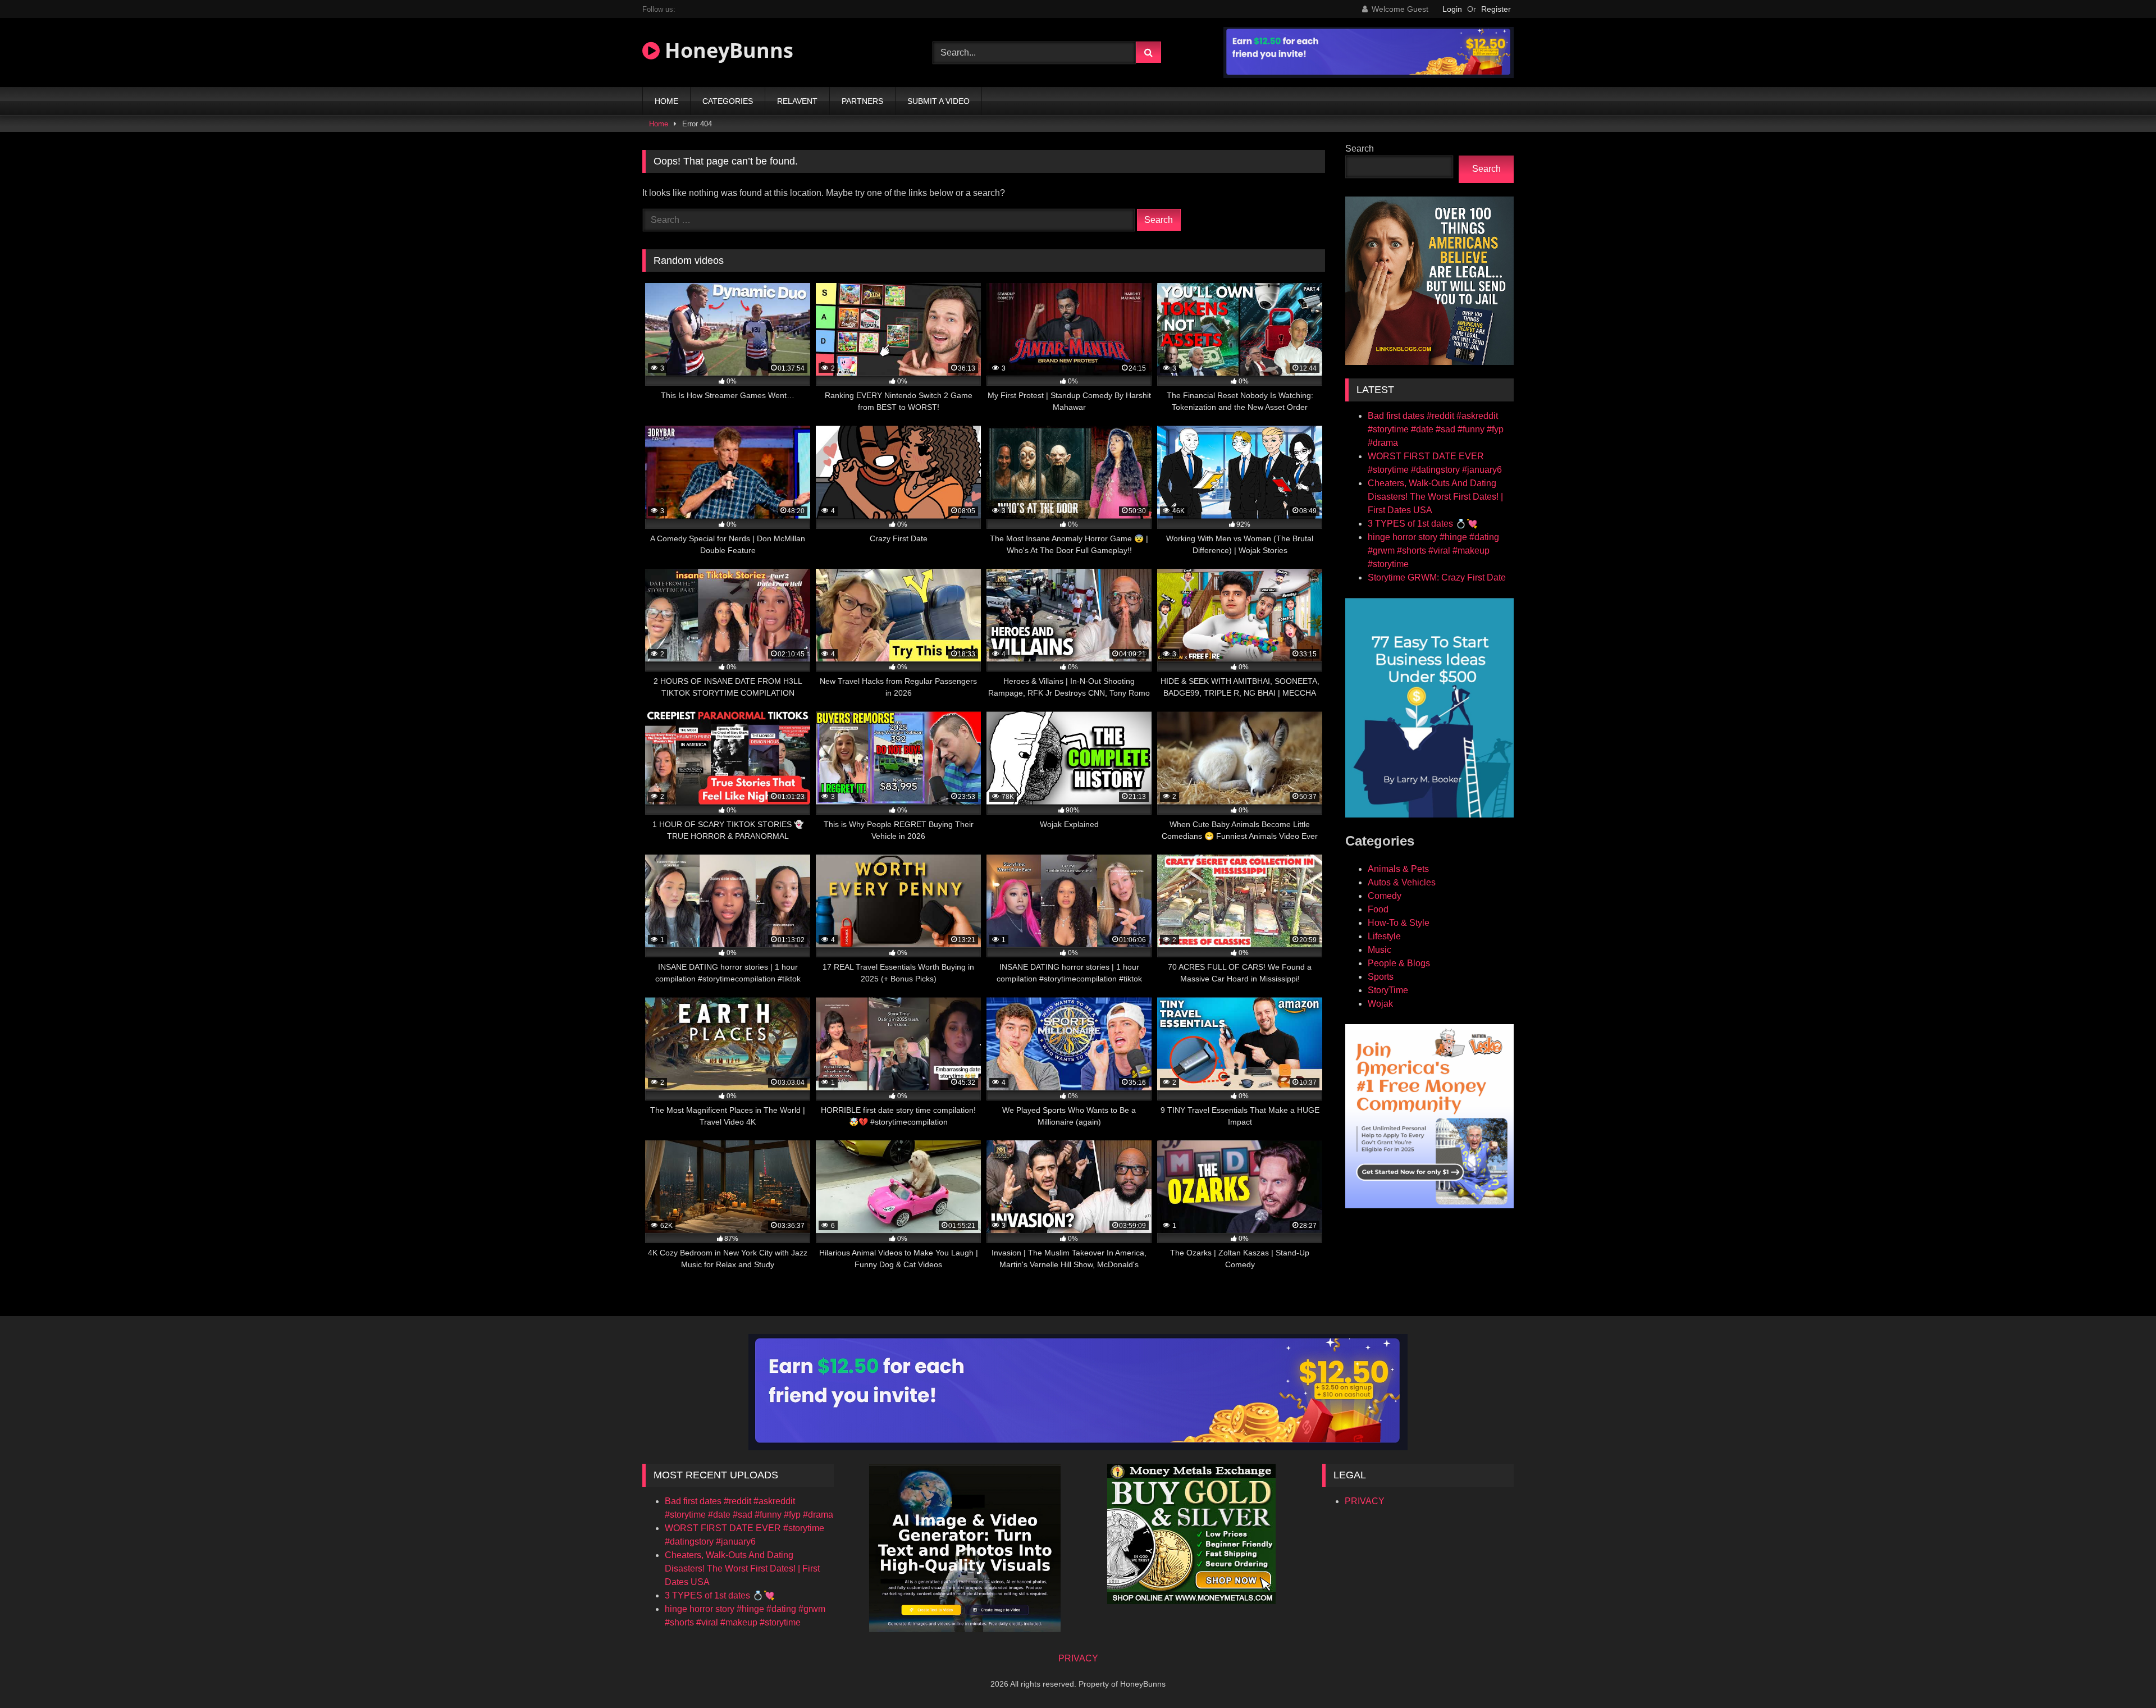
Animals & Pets (1398, 869)
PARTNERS (862, 101)
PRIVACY (1365, 1501)
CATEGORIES (728, 101)
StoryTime (1388, 990)
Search (1360, 149)
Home (659, 124)
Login (1452, 9)
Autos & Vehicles (1402, 882)
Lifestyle (1384, 936)
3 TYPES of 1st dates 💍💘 (1423, 524)
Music (1380, 950)
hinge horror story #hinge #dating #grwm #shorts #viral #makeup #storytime (1433, 551)
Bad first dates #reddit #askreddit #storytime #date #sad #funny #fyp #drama (1436, 429)
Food (1378, 909)
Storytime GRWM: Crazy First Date (1437, 577)
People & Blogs (1399, 963)
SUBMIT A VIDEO (938, 101)
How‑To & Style (1399, 923)
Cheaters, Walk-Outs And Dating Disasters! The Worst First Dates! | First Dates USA (1435, 497)
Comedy (1385, 896)
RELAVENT (797, 101)
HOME (666, 101)
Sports (1381, 977)
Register (1496, 9)
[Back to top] (2121, 1675)
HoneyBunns (727, 50)
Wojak (1380, 1004)
